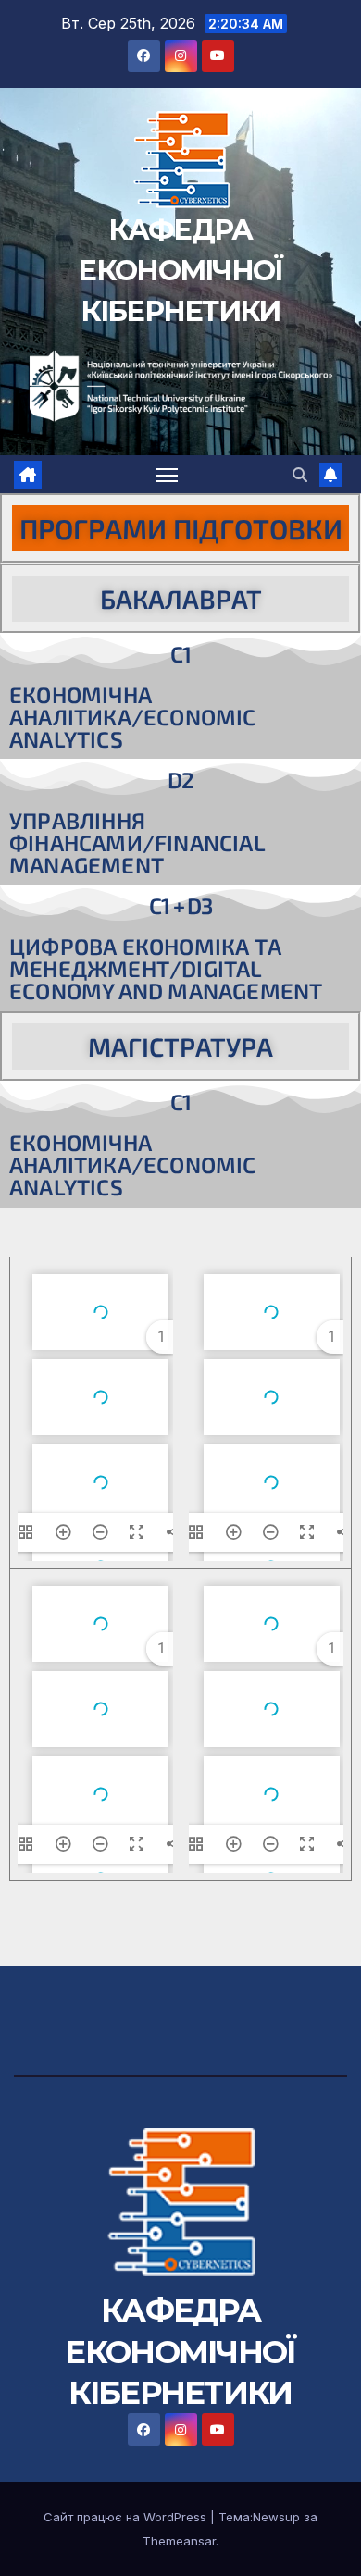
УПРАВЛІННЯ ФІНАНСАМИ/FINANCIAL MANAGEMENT (137, 842)
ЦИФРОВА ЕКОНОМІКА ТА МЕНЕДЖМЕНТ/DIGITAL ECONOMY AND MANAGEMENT (166, 968)
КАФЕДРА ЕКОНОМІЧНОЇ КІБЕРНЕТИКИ (180, 271)
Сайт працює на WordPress (127, 2517)
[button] (300, 475)
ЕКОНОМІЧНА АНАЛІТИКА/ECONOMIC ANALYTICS (133, 717)
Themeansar (179, 2541)
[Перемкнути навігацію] (168, 475)
